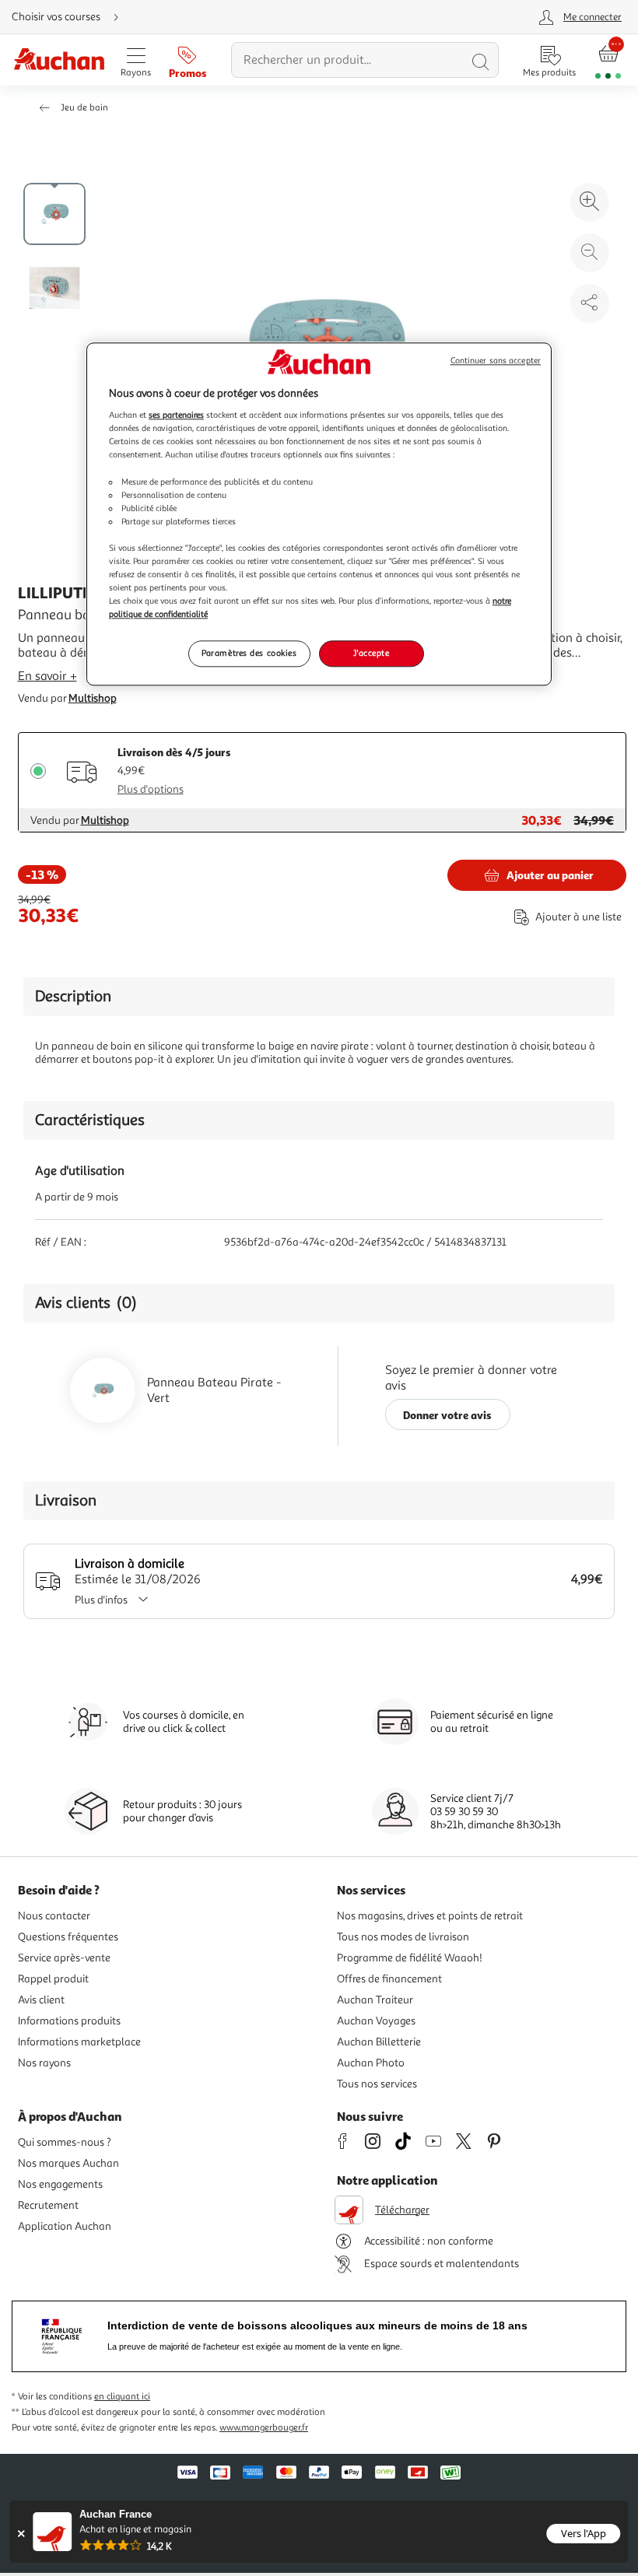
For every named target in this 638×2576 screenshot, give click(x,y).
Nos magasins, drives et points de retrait (430, 1916)
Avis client (41, 2000)
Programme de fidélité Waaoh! (410, 1958)
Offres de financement (389, 1979)
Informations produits (69, 2021)
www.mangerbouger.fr (264, 2428)
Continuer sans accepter (496, 361)
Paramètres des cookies (249, 654)
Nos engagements (60, 2184)
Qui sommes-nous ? (65, 2142)
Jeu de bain (84, 108)
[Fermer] (21, 2534)
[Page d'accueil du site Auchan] (59, 60)
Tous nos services (377, 2084)
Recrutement (48, 2205)
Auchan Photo (371, 2063)
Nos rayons (44, 2063)
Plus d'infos (101, 1600)
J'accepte (371, 654)
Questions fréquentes (68, 1937)
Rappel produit (53, 1979)
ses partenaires (176, 415)
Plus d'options (151, 789)
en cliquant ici (122, 2397)
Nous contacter (54, 1916)
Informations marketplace (79, 2042)
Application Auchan (65, 2226)
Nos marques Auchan (68, 2163)
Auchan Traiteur (375, 2000)
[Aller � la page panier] (608, 60)
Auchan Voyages (376, 2021)
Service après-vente (64, 1958)
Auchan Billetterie (379, 2042)
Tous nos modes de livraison (403, 1937)
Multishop (93, 698)
